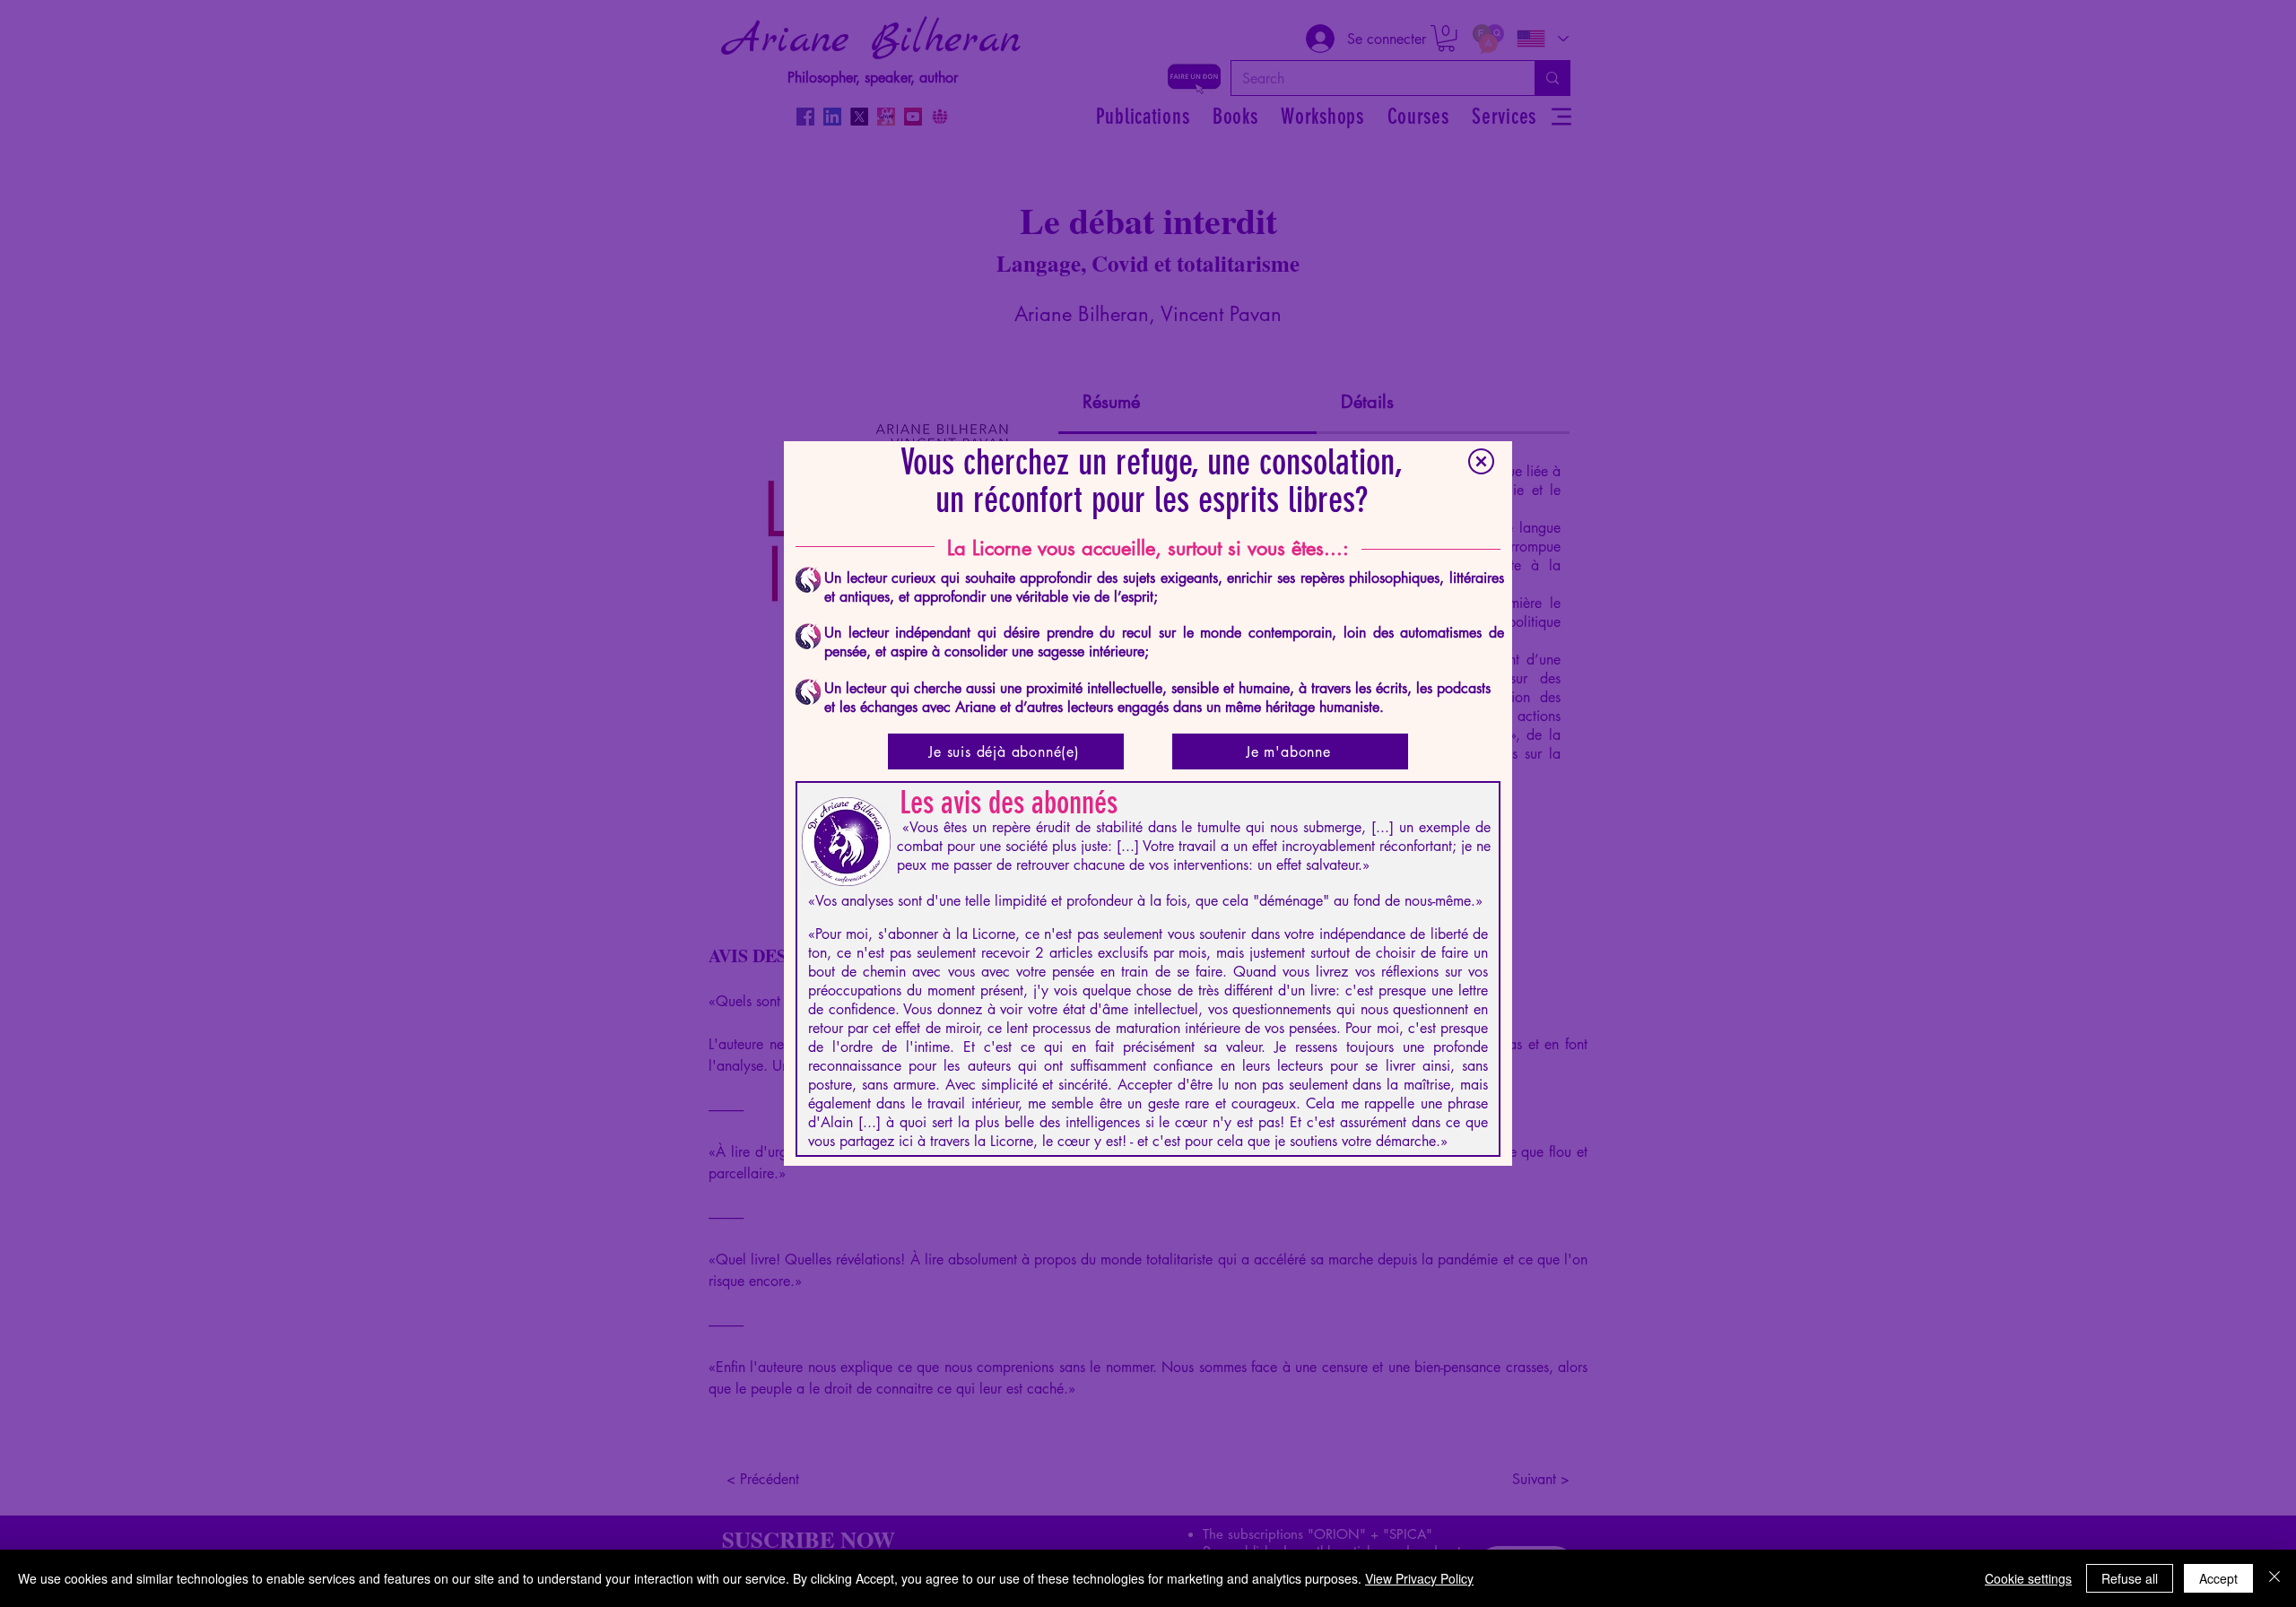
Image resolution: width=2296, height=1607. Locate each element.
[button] (1481, 461)
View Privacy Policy (1419, 1578)
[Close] (2274, 1578)
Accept (2218, 1578)
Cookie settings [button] (2028, 1578)
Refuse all (2130, 1578)
